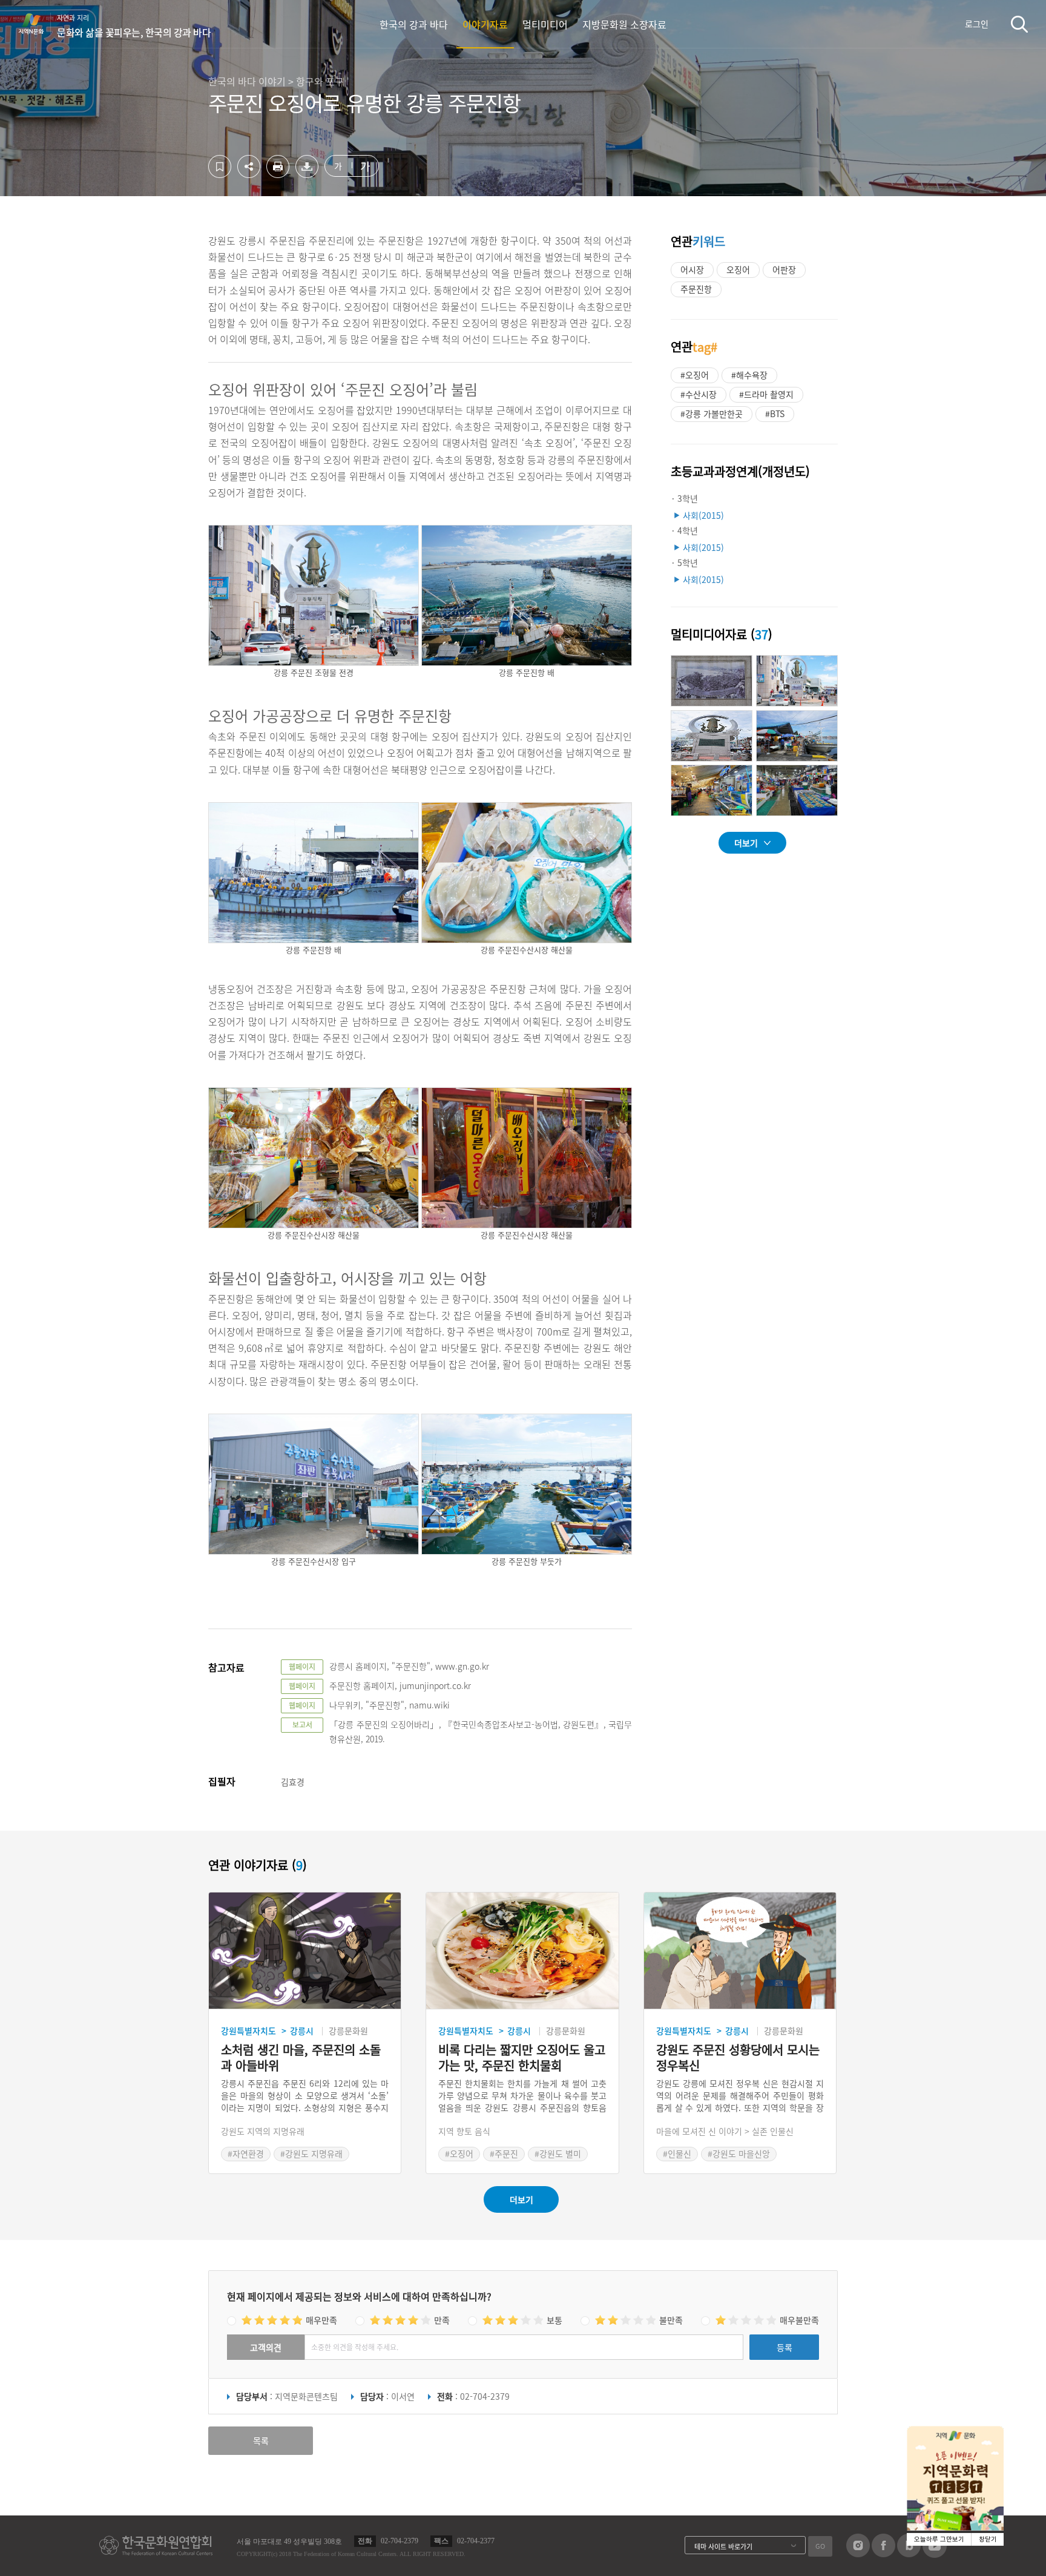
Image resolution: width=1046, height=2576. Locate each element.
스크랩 (220, 166)
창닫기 (988, 2539)
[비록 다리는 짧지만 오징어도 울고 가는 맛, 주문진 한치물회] (522, 1951)
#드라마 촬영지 (766, 394)
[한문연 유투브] (935, 2554)
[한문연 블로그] (909, 2554)
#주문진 (504, 2153)
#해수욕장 (749, 375)
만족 (442, 2320)
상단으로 (1022, 2552)
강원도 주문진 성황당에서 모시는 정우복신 (738, 2058)
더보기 (746, 843)
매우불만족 (799, 2320)
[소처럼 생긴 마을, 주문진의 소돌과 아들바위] (305, 1951)
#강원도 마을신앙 (739, 2153)
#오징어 (695, 375)
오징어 (738, 269)
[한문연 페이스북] (883, 2554)
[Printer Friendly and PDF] (278, 174)
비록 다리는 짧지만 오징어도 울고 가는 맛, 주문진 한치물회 (522, 2058)
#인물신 (677, 2153)
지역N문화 (38, 24)
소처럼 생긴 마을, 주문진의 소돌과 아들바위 (301, 2058)
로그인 (977, 24)
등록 (784, 2347)
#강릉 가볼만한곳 (712, 413)
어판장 (784, 269)
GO (820, 2546)
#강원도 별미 (558, 2153)
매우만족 (321, 2320)
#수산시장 (699, 394)
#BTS (775, 413)
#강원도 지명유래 (311, 2153)
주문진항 (696, 289)
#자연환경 (246, 2153)
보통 (554, 2320)
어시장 (692, 269)
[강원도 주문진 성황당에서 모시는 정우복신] (740, 1951)
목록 (261, 2440)
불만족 (671, 2320)
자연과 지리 (134, 26)
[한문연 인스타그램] (858, 2554)
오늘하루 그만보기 (939, 2539)
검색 (1019, 24)
